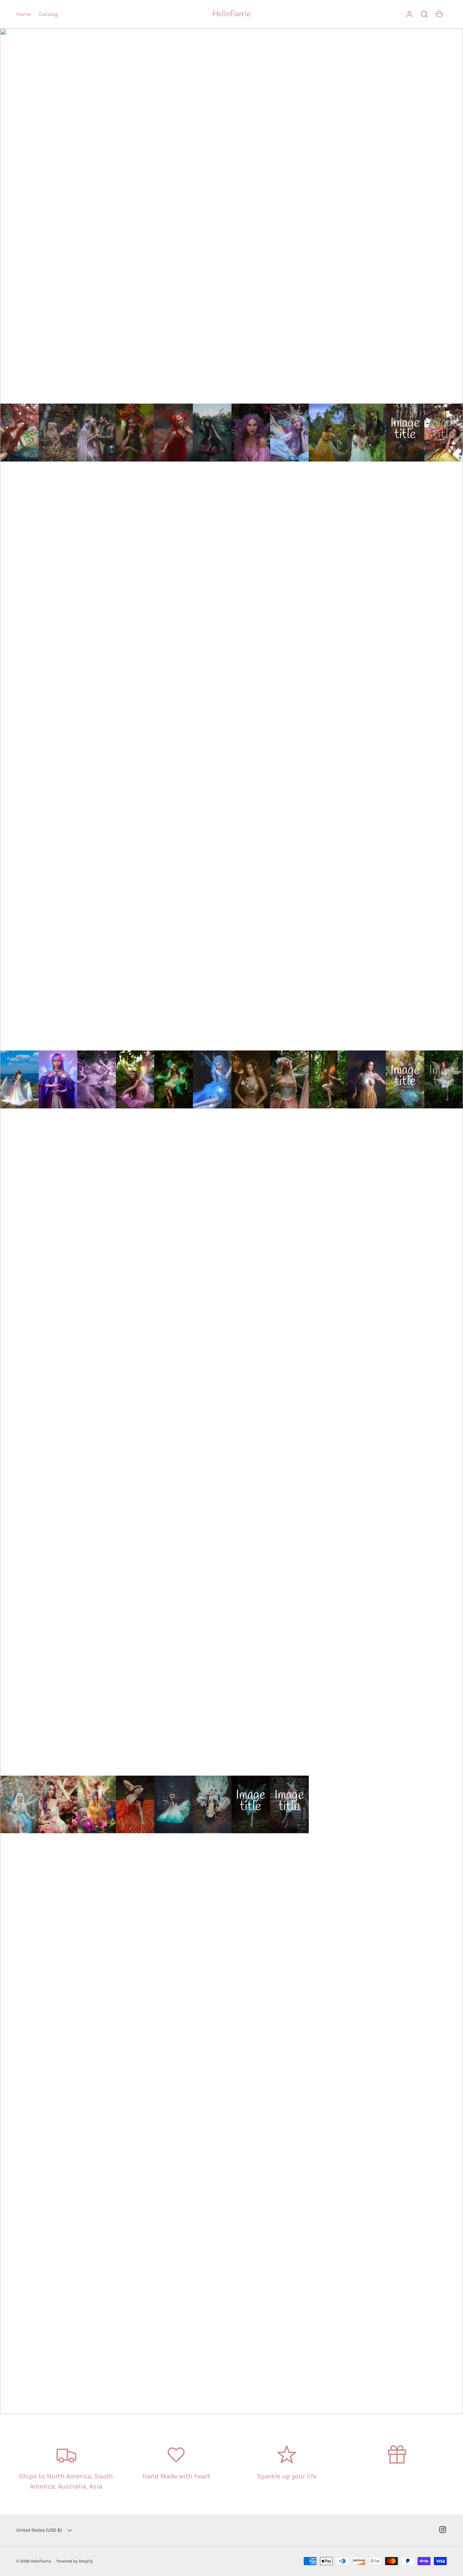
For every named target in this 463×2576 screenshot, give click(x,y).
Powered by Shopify (75, 2561)
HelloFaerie (231, 14)
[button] (424, 14)
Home (24, 14)
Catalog (48, 14)
